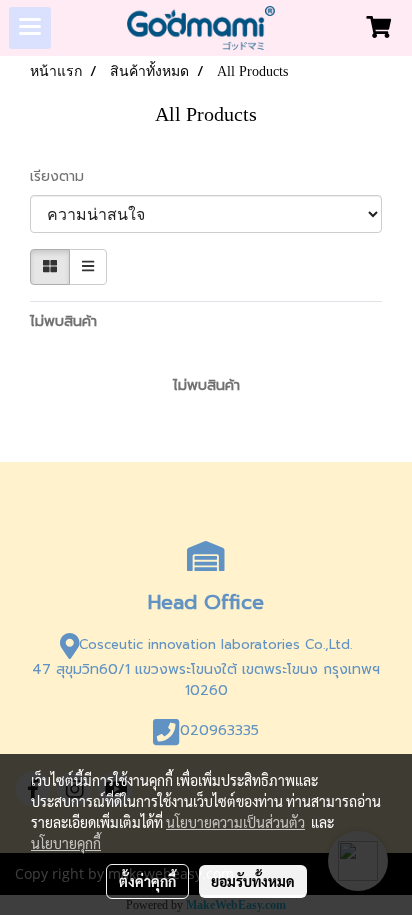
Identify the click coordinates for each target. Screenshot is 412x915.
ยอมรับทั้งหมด (253, 881)
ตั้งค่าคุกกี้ (147, 881)
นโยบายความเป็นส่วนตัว (235, 822)
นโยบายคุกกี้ (66, 843)
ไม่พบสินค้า (63, 321)
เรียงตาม (64, 176)
